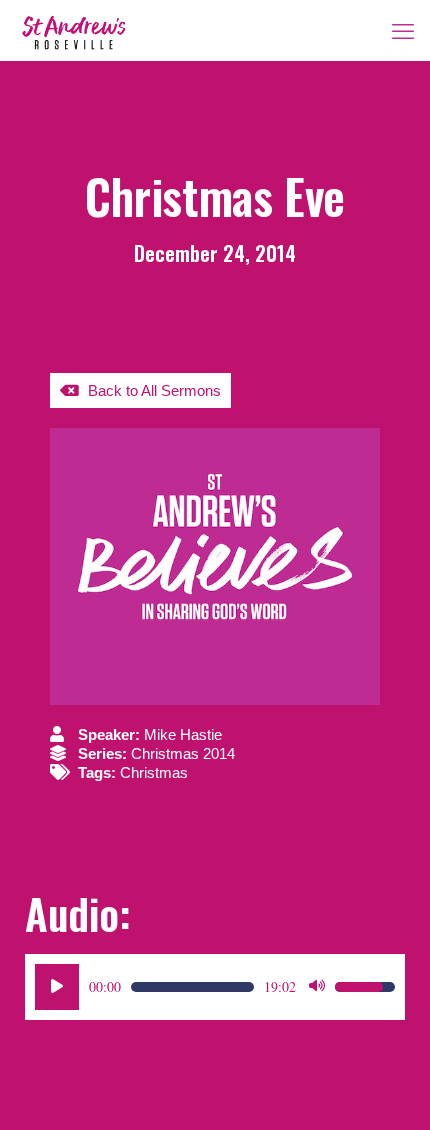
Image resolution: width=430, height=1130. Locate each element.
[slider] (192, 987)
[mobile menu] (403, 30)
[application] (215, 987)
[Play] (57, 987)
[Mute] (317, 987)
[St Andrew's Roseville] (73, 30)
